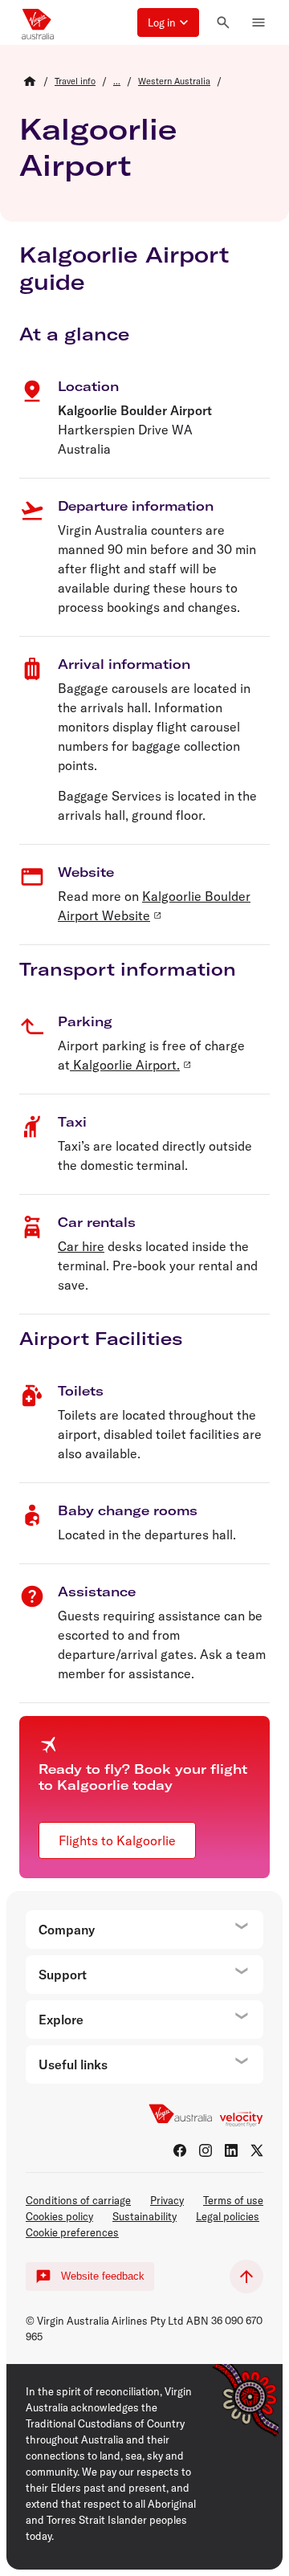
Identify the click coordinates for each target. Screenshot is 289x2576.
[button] (168, 22)
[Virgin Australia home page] (38, 22)
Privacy (167, 2200)
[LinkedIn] (231, 2150)
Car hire (81, 1246)
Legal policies (228, 2216)
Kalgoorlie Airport (98, 147)
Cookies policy (59, 2216)
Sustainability (144, 2216)
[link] (75, 81)
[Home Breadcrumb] (30, 81)
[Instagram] (206, 2150)
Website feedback (103, 2276)
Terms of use (233, 2200)
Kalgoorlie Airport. (125, 1065)
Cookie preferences (72, 2232)
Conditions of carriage (78, 2200)
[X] (257, 2150)
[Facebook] (180, 2150)
